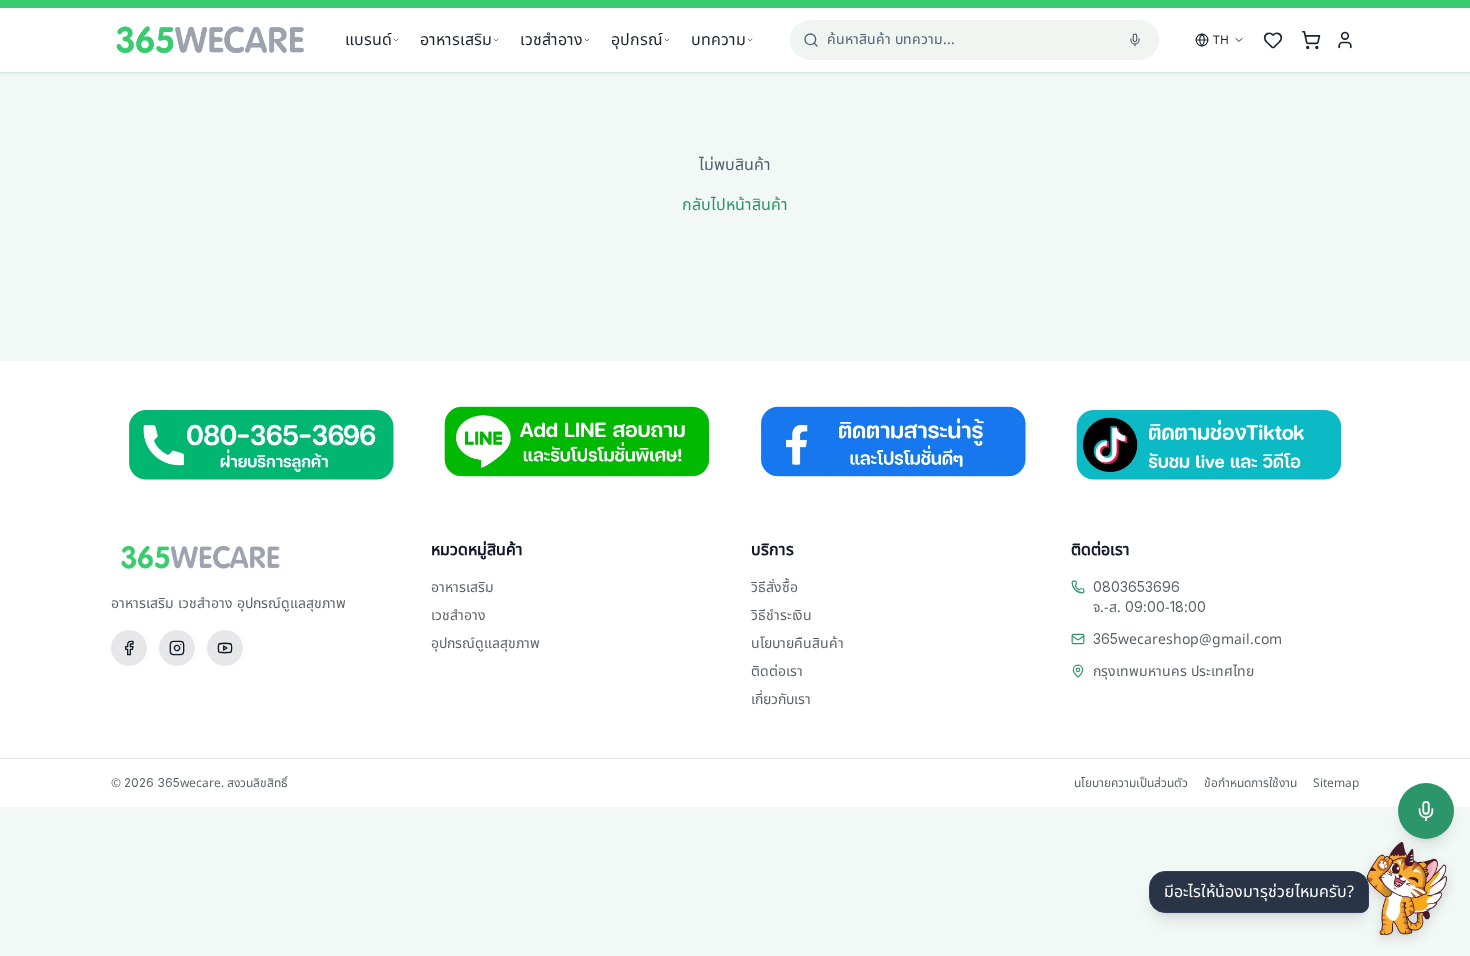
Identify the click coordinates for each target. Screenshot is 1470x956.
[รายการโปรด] (1273, 40)
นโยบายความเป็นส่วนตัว (1131, 783)
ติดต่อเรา (777, 671)
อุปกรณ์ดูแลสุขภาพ (485, 643)
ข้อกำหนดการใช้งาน (1250, 783)
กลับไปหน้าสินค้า (735, 205)
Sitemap (1336, 783)
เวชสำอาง (551, 40)
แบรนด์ (368, 40)
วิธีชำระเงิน (781, 615)
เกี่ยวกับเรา (781, 699)
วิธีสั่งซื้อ (774, 587)
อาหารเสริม (456, 40)
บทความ (718, 40)
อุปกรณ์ (637, 40)
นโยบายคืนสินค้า (797, 643)
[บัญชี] (1345, 40)
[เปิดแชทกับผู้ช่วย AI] (1407, 889)
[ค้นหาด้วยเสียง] (1426, 811)
